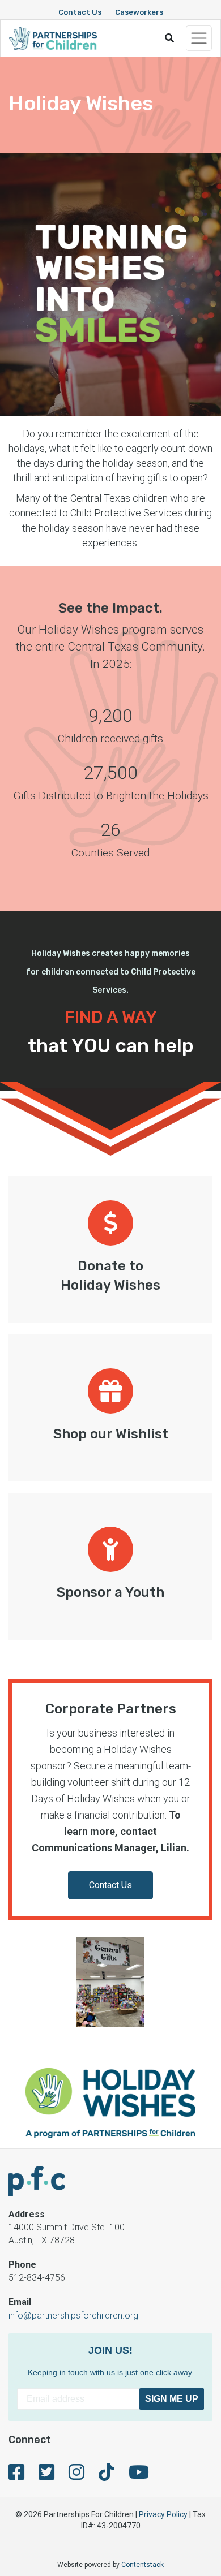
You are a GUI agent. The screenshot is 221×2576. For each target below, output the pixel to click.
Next (205, 1984)
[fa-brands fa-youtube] (139, 2476)
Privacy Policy (163, 2514)
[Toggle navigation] (199, 38)
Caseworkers (139, 12)
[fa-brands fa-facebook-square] (16, 2476)
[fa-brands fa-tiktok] (107, 2476)
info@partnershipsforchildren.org (73, 2316)
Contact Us (80, 12)
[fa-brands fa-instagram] (76, 2476)
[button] (169, 38)
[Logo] (53, 38)
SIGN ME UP (172, 2399)
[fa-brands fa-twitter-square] (46, 2476)
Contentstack (143, 2565)
